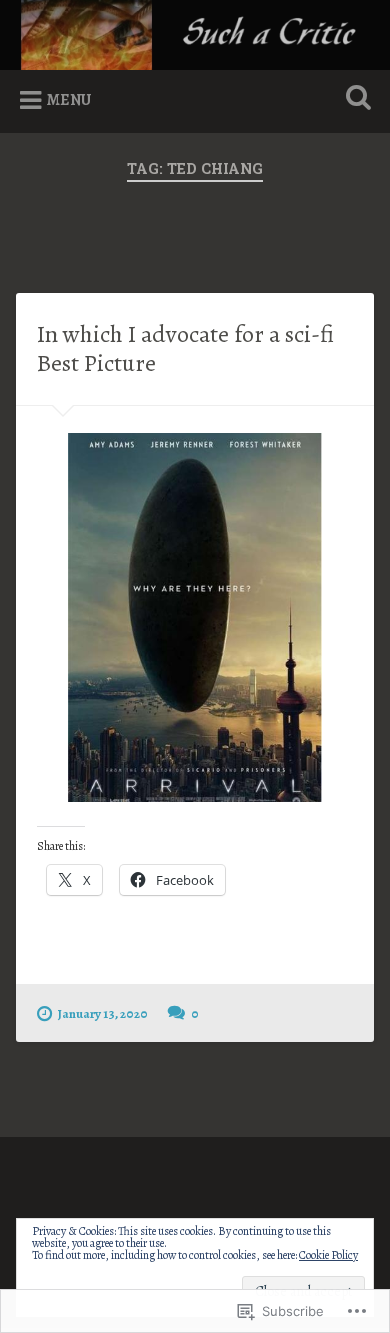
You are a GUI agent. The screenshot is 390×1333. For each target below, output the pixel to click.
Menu (69, 100)
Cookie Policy (328, 1255)
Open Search (355, 99)
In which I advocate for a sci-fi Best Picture (185, 348)
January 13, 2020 (103, 1013)
